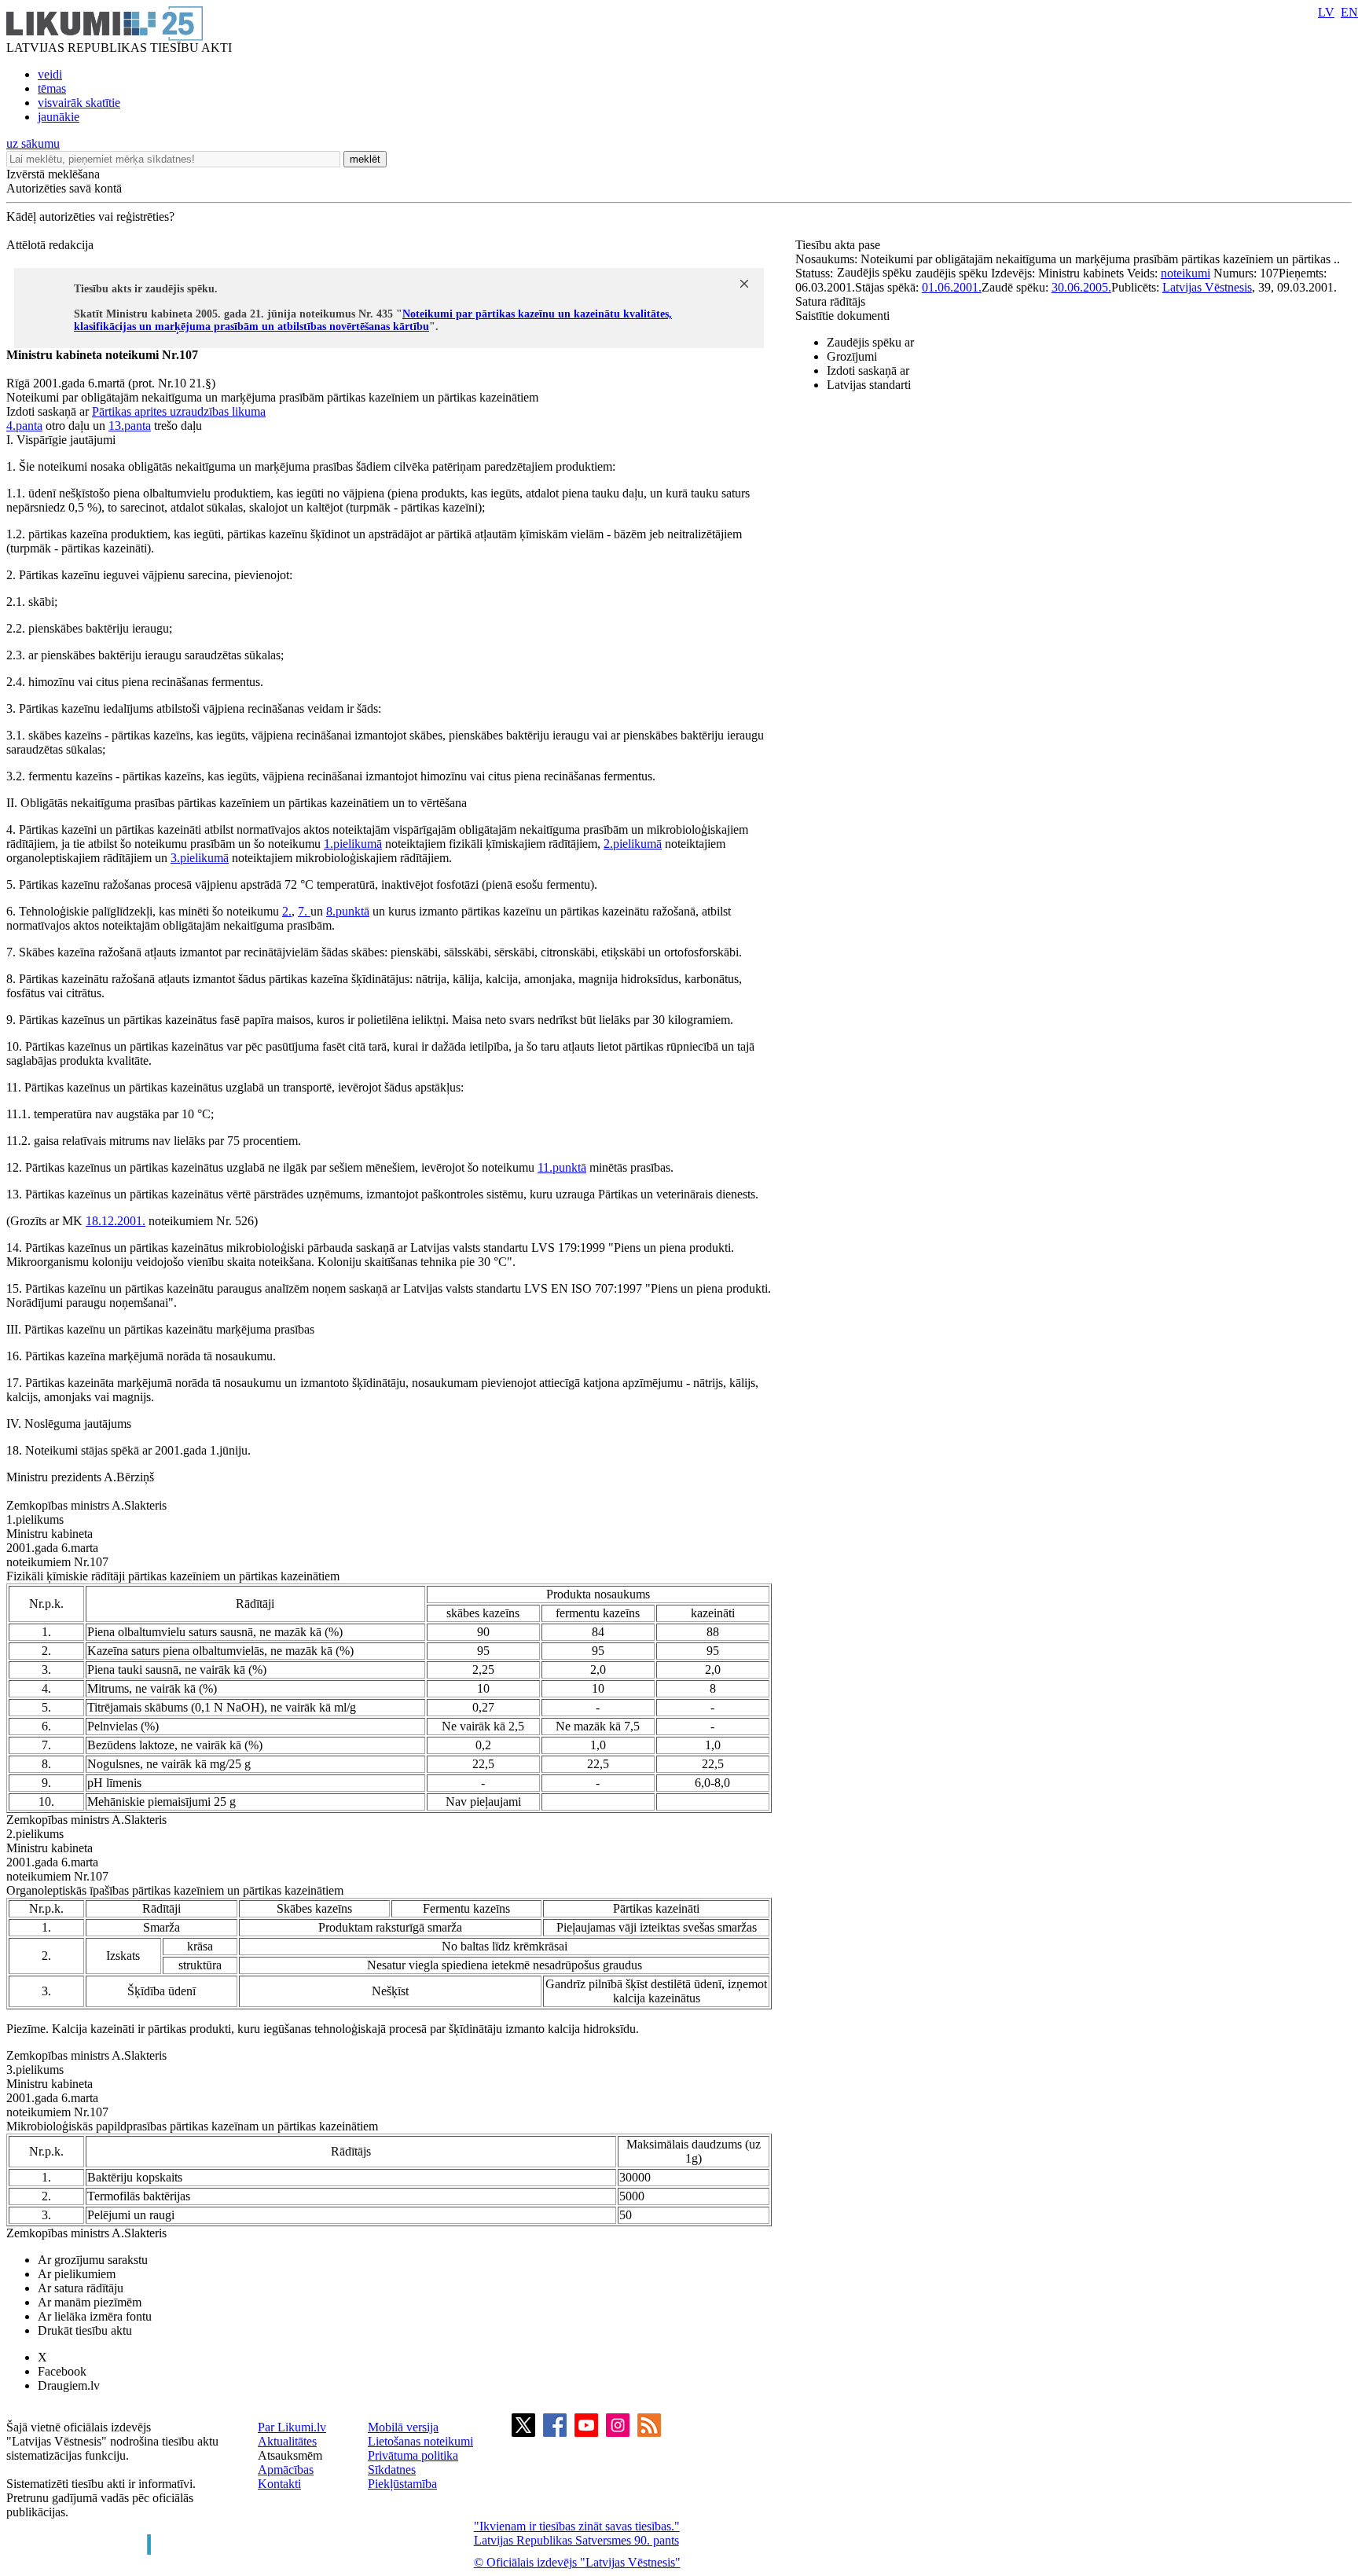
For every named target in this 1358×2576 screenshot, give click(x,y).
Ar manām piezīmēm (90, 2302)
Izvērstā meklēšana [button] (53, 174)
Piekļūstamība (402, 2484)
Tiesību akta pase (839, 245)
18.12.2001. (116, 1221)
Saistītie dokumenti (842, 316)
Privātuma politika (413, 2455)
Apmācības (286, 2470)
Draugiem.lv (69, 2385)
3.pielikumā (200, 858)
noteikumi (1185, 273)
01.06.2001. (952, 287)
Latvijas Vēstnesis (1207, 287)
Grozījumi (852, 356)
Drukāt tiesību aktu (85, 2330)
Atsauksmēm (290, 2455)
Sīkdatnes (392, 2470)
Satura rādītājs (830, 301)
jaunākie (59, 117)
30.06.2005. (1081, 287)
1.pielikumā (353, 844)
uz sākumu (33, 143)
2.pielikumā (633, 844)
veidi (50, 74)
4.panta (24, 426)
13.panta (130, 426)
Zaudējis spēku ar (870, 342)
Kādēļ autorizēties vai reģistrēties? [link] (90, 217)
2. (287, 911)
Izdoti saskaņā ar (868, 371)
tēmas (52, 88)
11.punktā (562, 1167)
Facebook (62, 2371)
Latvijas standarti (869, 385)
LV (1326, 12)
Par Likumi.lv (292, 2427)
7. (304, 911)
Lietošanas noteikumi (420, 2441)
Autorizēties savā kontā (64, 188)
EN (1349, 12)
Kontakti (279, 2484)
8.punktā (348, 911)
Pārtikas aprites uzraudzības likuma (179, 411)
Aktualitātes (287, 2441)
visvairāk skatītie (79, 103)
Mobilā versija (403, 2427)
